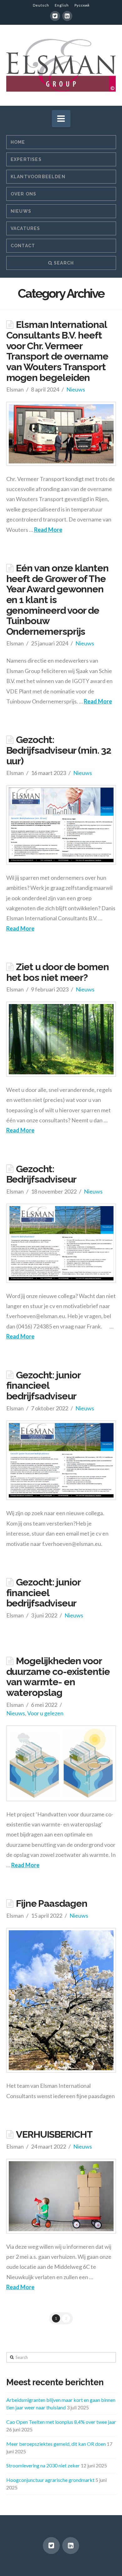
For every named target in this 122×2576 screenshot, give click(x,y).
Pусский (82, 5)
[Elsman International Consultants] (61, 65)
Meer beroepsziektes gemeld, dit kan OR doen (56, 2444)
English (62, 5)
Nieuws (76, 389)
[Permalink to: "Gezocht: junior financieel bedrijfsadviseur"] (61, 1460)
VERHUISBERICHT (54, 2134)
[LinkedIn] (67, 16)
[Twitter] (55, 16)
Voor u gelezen (45, 1713)
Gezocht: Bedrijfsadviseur (41, 1174)
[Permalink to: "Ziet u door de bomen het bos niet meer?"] (61, 1039)
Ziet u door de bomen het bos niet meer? (58, 972)
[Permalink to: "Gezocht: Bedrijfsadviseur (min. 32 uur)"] (61, 825)
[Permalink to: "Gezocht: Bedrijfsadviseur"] (61, 1243)
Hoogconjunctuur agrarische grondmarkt (50, 2480)
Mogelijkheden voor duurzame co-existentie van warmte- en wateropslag (58, 1677)
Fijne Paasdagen (52, 1903)
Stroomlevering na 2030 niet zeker (43, 2465)
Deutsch (41, 5)
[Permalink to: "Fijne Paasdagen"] (61, 2000)
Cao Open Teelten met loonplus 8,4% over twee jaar (61, 2422)
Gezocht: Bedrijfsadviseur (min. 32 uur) (59, 750)
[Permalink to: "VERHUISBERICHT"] (61, 2196)
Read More (48, 530)
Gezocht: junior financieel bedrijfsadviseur (43, 1385)
